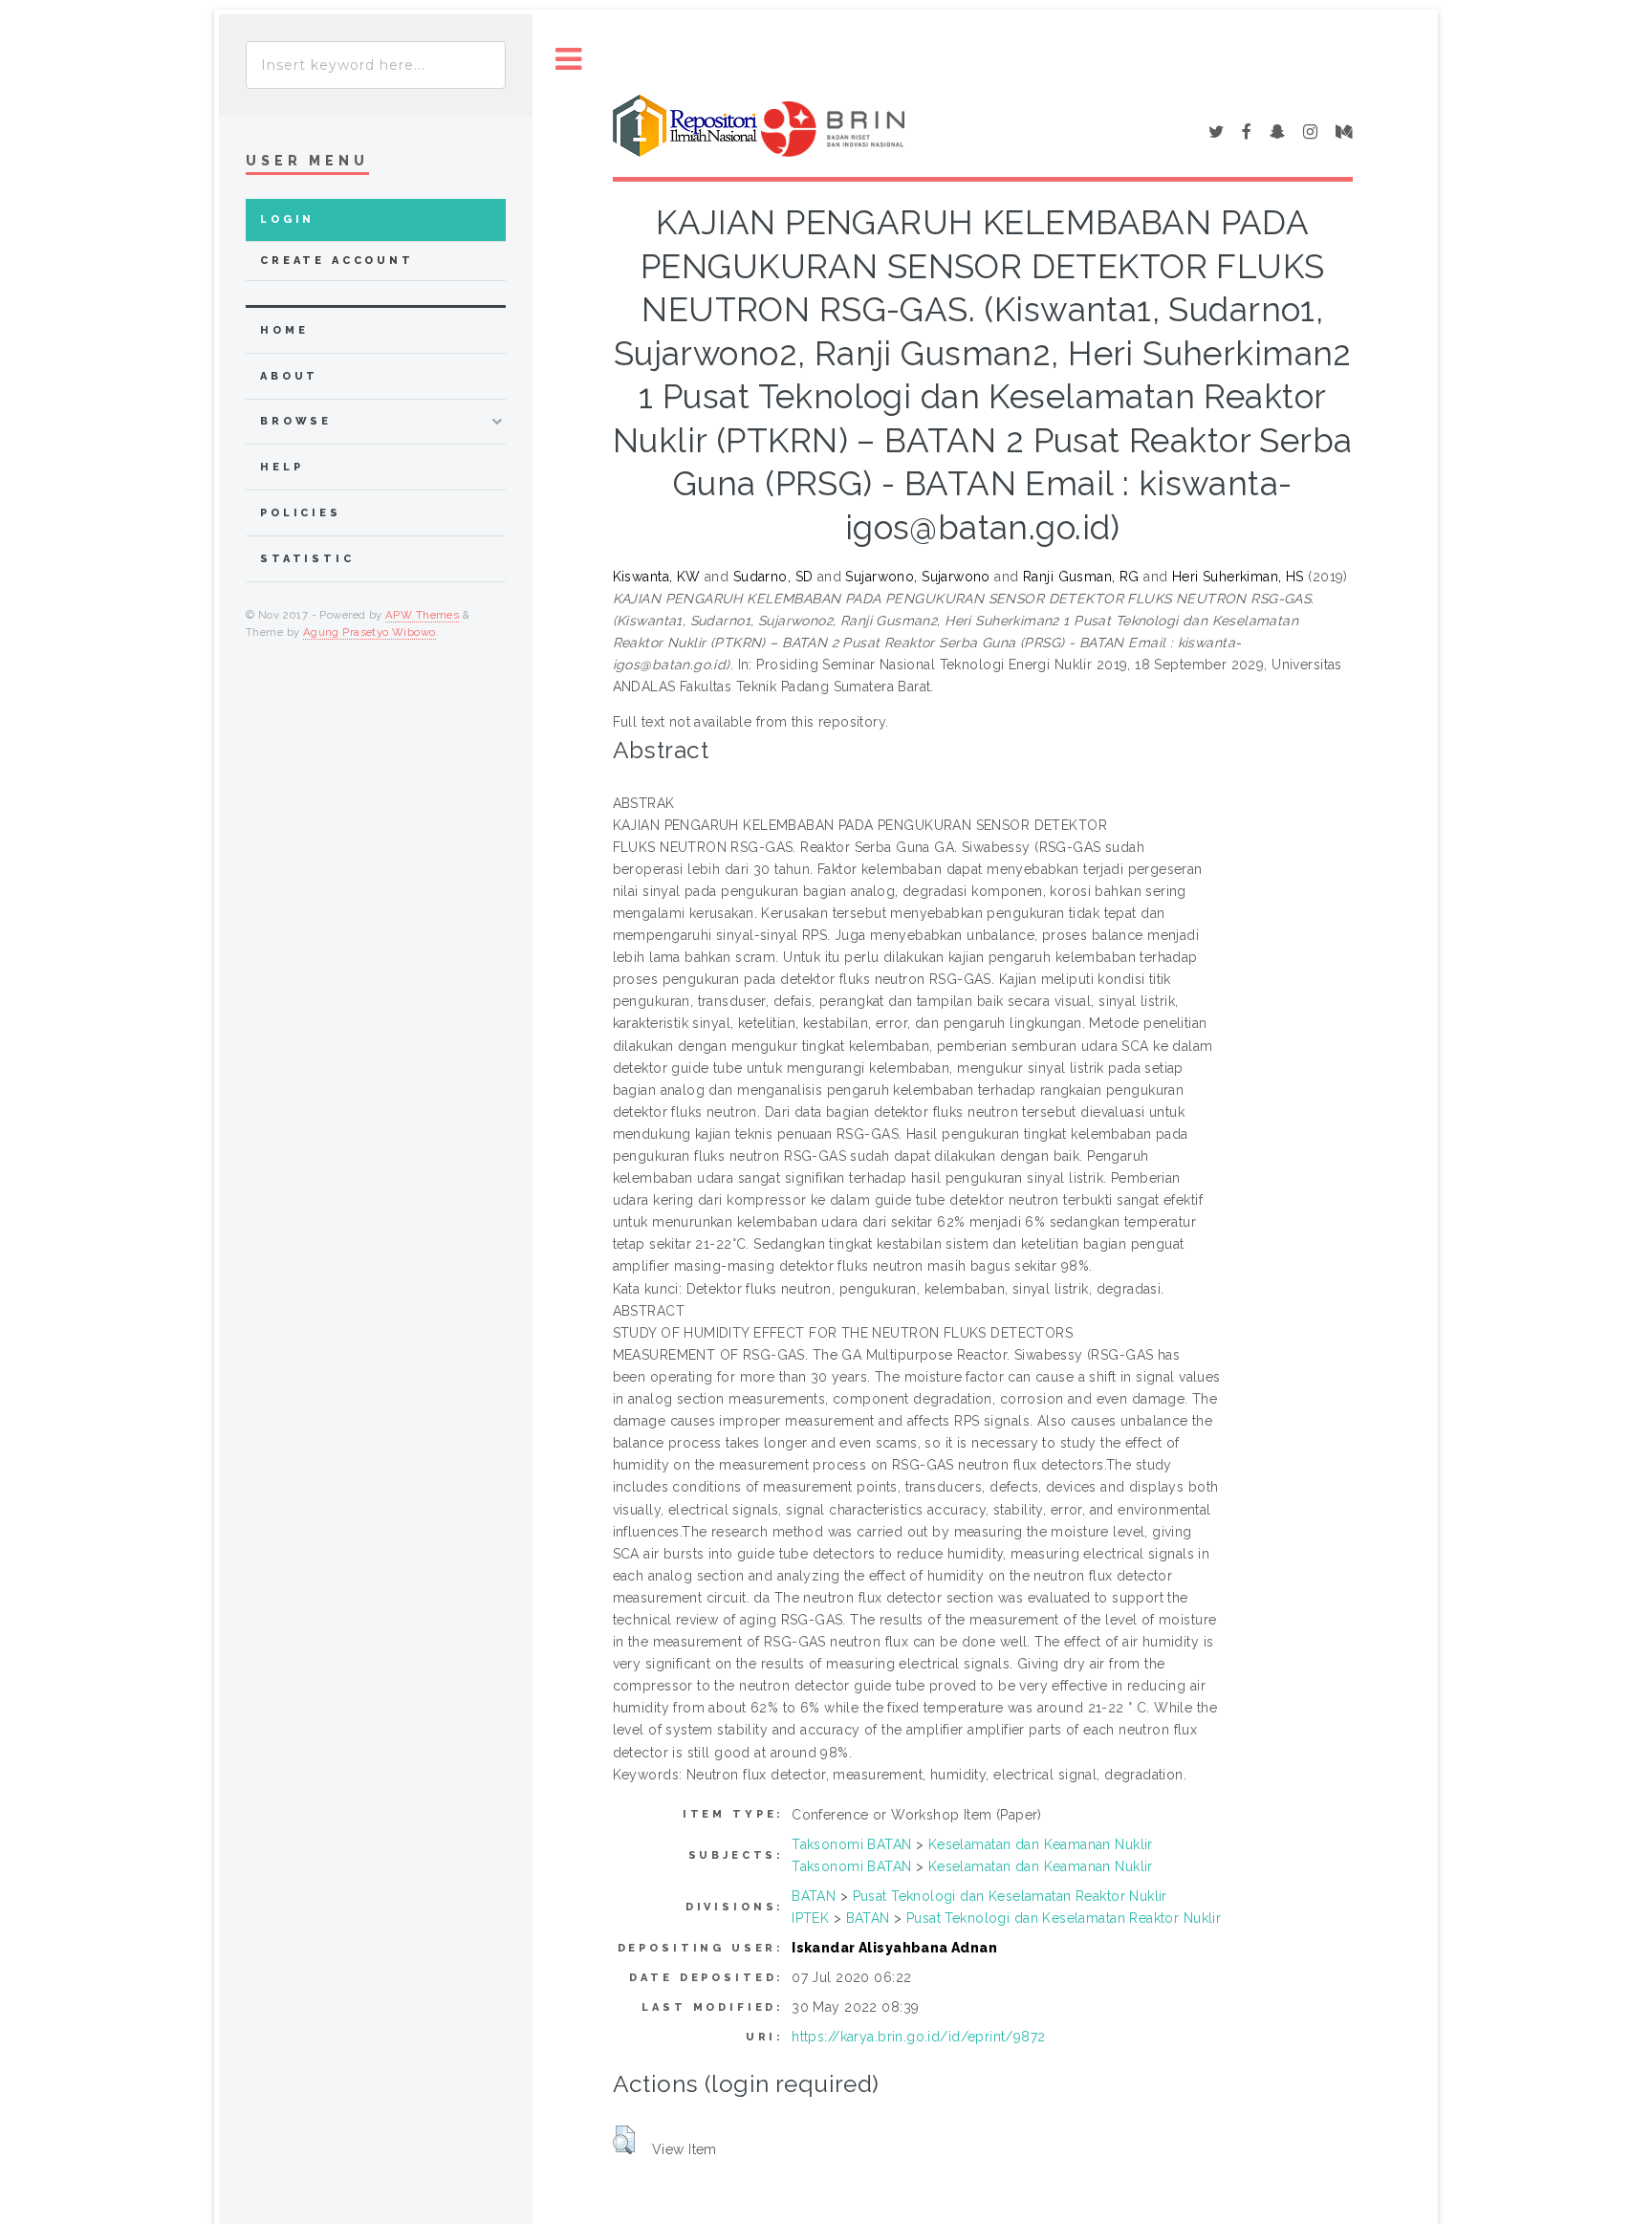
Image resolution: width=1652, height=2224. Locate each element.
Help (282, 467)
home (284, 330)
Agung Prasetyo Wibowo (370, 632)
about (289, 376)
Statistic (307, 559)
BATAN (814, 1896)
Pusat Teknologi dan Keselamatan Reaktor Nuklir (1010, 1896)
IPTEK (810, 1918)
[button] (624, 2140)
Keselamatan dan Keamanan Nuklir (1041, 1844)
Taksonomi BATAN (851, 1844)
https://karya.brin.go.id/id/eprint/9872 (918, 2037)
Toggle (569, 60)
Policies (301, 513)
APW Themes (422, 615)
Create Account (337, 261)
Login (287, 219)
